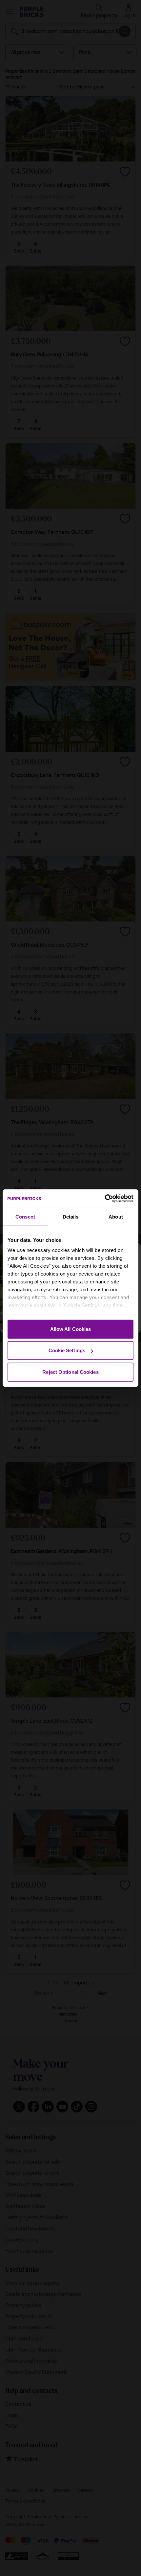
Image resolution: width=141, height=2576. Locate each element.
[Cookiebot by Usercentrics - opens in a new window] (105, 1199)
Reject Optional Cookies (70, 1372)
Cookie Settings (67, 1350)
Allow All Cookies (71, 1329)
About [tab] (116, 1216)
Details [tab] (71, 1216)
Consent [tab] (25, 1216)
